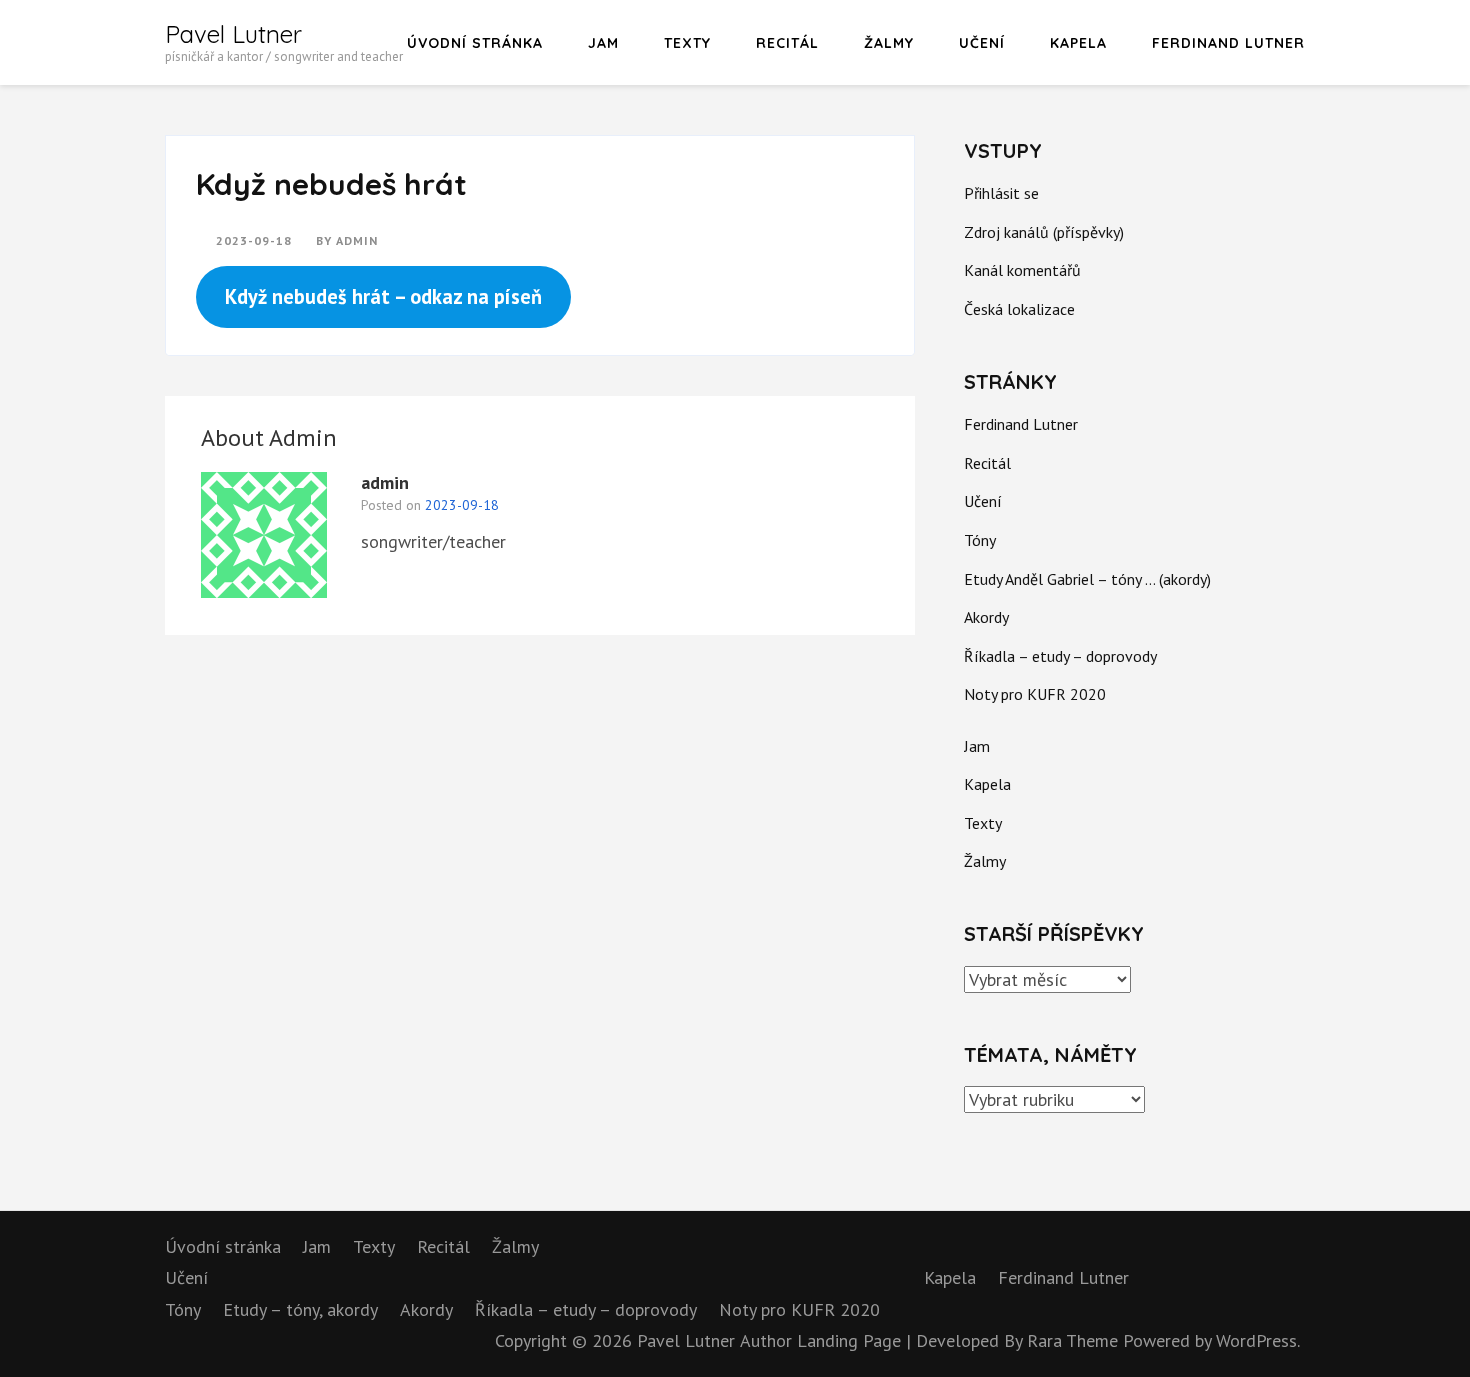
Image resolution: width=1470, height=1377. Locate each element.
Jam (603, 43)
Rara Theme (1075, 1340)
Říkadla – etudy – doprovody (1060, 656)
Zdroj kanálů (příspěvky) (1044, 232)
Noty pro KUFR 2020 (1035, 694)
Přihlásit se (1001, 193)
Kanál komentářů (1022, 270)
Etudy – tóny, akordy (300, 1309)
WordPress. (1258, 1340)
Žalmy (889, 43)
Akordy (986, 617)
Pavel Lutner (233, 34)
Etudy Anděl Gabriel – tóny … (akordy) (1087, 579)
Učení (982, 43)
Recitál (787, 43)
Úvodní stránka (475, 43)
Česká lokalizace (1019, 309)
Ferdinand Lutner (1228, 43)
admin (357, 240)
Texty (687, 43)
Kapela (1078, 43)
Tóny (980, 540)
